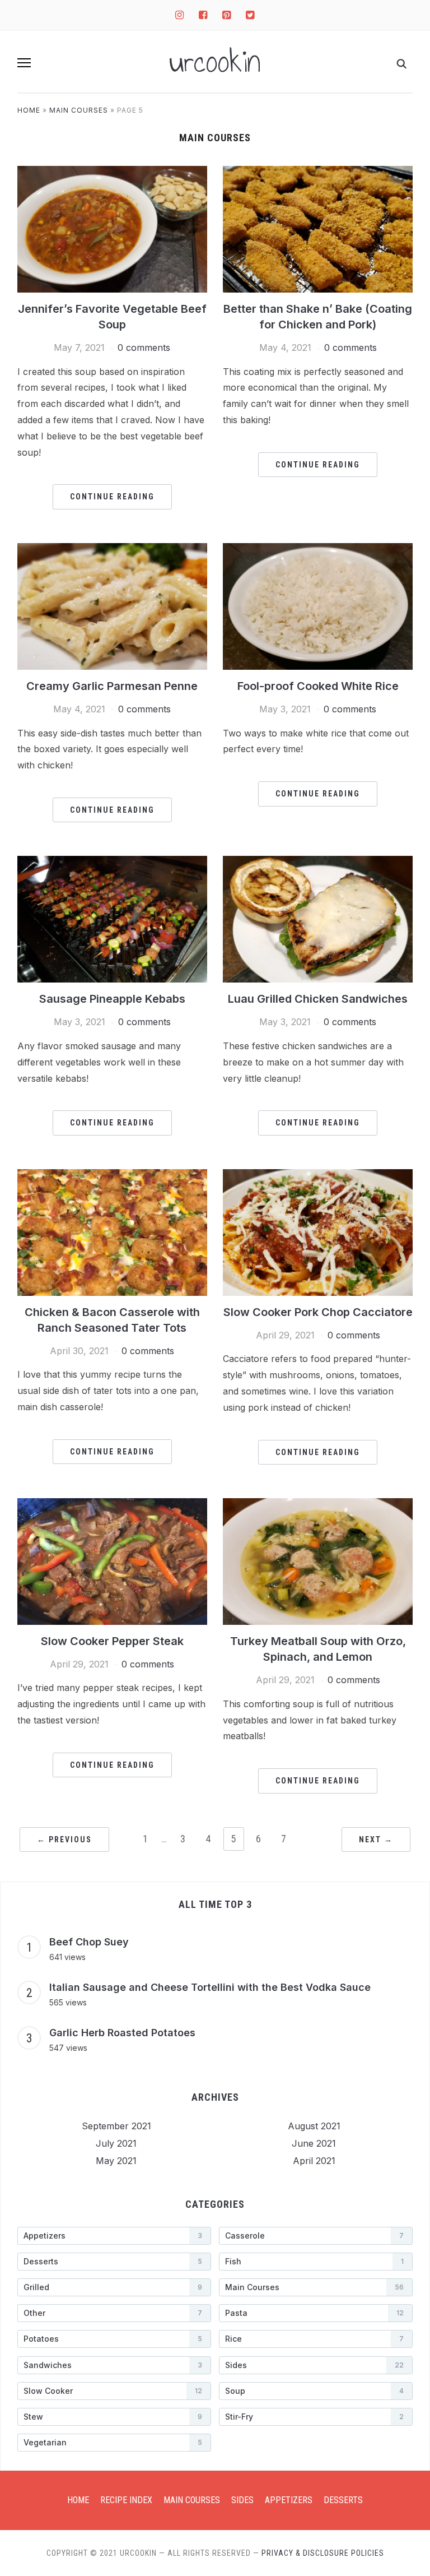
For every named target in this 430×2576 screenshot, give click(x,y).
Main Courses (79, 110)
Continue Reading (112, 497)
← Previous (64, 1840)
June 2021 (314, 2143)
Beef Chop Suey (89, 1942)
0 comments (144, 348)
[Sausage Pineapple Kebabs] (112, 919)
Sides (242, 2500)
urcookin (215, 62)
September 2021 (116, 2126)
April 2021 (314, 2161)
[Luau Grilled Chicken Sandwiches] (318, 919)
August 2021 (314, 2126)
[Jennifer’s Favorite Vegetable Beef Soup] (112, 228)
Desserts (343, 2500)
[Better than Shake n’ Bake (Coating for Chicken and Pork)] (318, 228)
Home (29, 110)
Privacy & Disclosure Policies (323, 2553)
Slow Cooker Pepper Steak (112, 1641)
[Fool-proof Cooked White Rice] (318, 605)
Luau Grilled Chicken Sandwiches (318, 999)
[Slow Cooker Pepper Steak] (112, 1560)
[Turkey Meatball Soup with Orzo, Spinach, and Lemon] (318, 1560)
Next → (376, 1840)
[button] (24, 63)
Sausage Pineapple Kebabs (112, 999)
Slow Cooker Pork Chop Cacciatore (318, 1312)
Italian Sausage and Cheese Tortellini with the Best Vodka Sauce (210, 1987)
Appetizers (289, 2500)
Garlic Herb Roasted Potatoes (122, 2033)
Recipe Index (126, 2500)
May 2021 (116, 2161)
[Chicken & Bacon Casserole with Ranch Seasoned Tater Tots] (112, 1231)
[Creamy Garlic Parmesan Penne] (112, 605)
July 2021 (116, 2143)
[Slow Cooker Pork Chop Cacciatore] (318, 1231)
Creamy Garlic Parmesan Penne (112, 686)
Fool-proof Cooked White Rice (318, 686)
